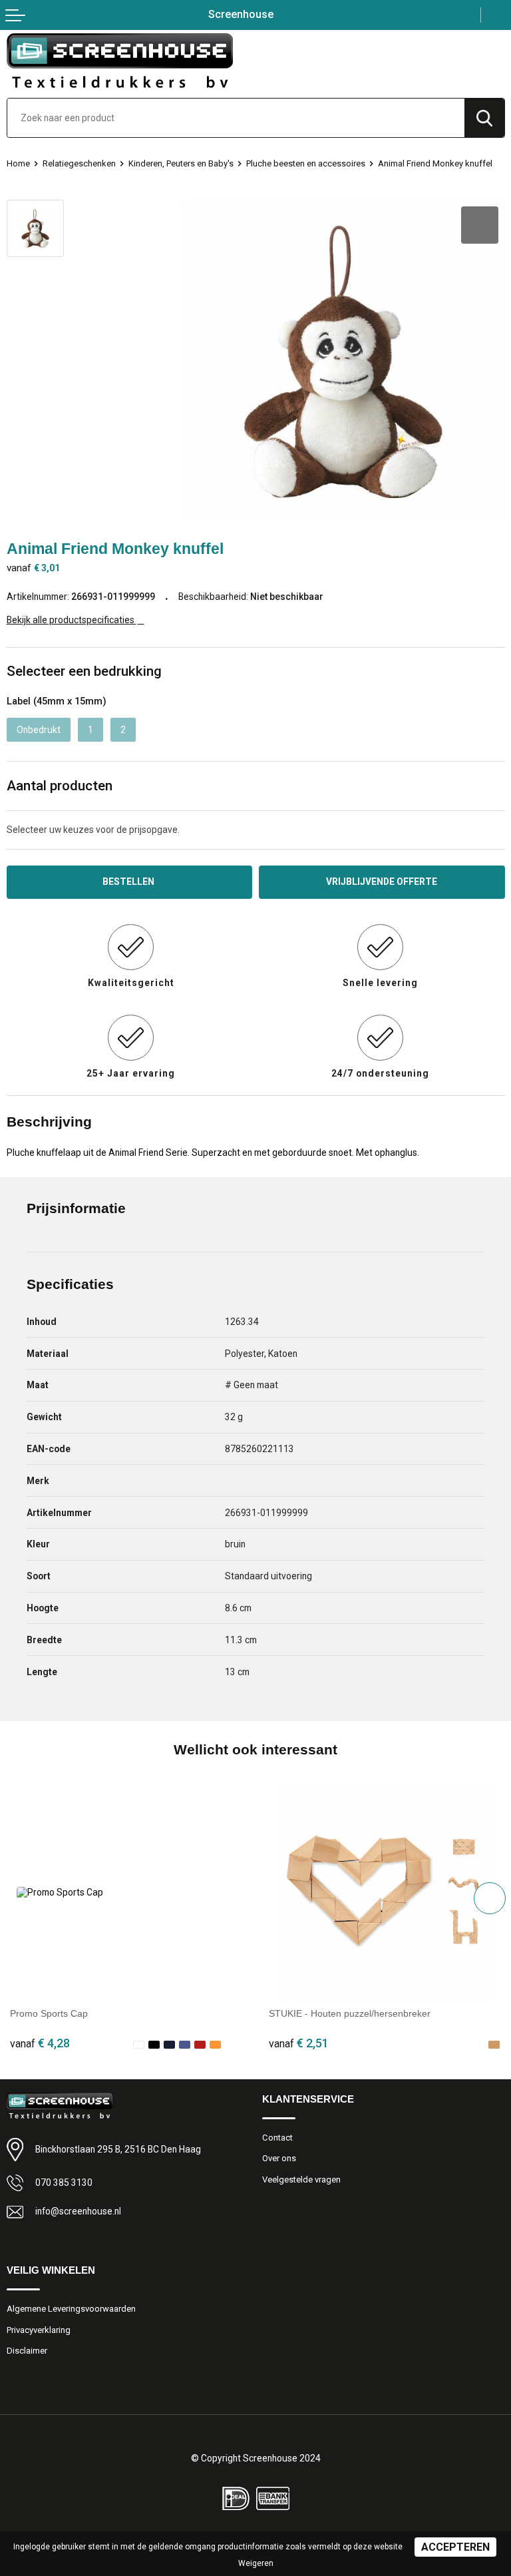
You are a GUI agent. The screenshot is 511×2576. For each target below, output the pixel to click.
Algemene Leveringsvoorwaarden (71, 2309)
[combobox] (236, 118)
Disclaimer (27, 2351)
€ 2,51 (299, 2043)
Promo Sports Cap (49, 2013)
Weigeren (256, 2563)
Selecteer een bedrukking (84, 671)
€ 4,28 (40, 2043)
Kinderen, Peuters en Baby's (181, 163)
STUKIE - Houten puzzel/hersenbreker (350, 2013)
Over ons (279, 2158)
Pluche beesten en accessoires (306, 163)
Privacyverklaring (39, 2330)
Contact (277, 2138)
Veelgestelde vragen (301, 2180)
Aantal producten (60, 786)
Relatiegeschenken (79, 163)
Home (18, 163)
